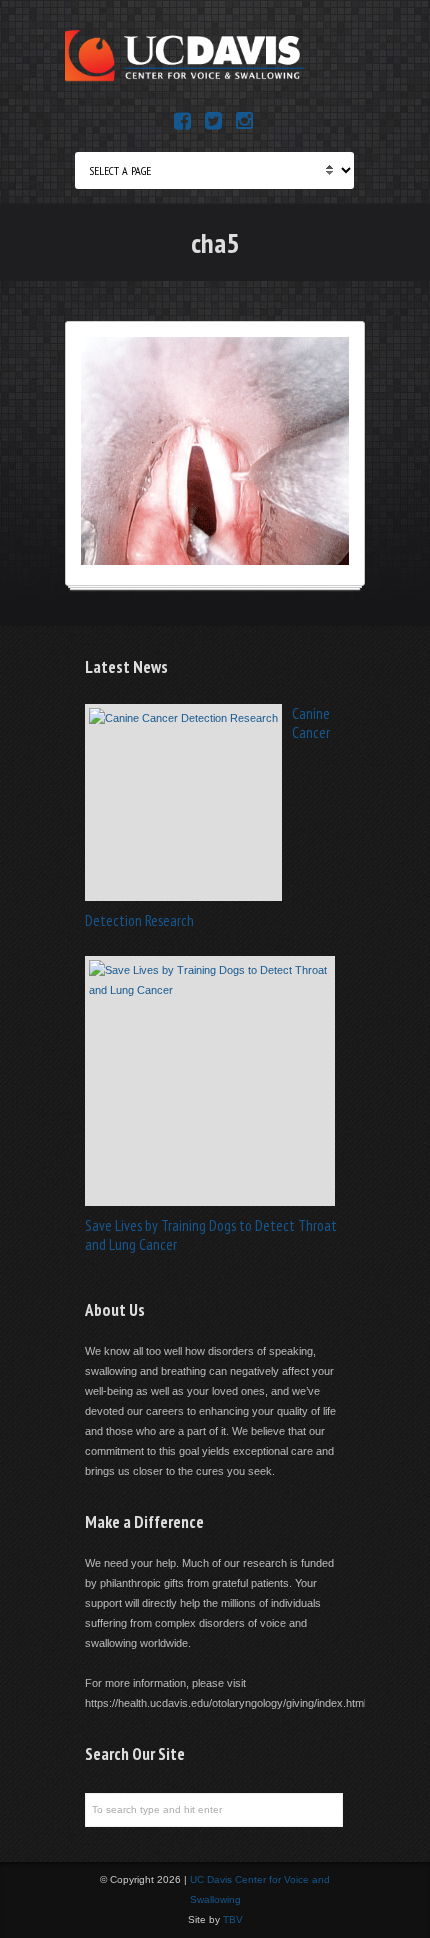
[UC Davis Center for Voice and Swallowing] (185, 80)
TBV (233, 1919)
